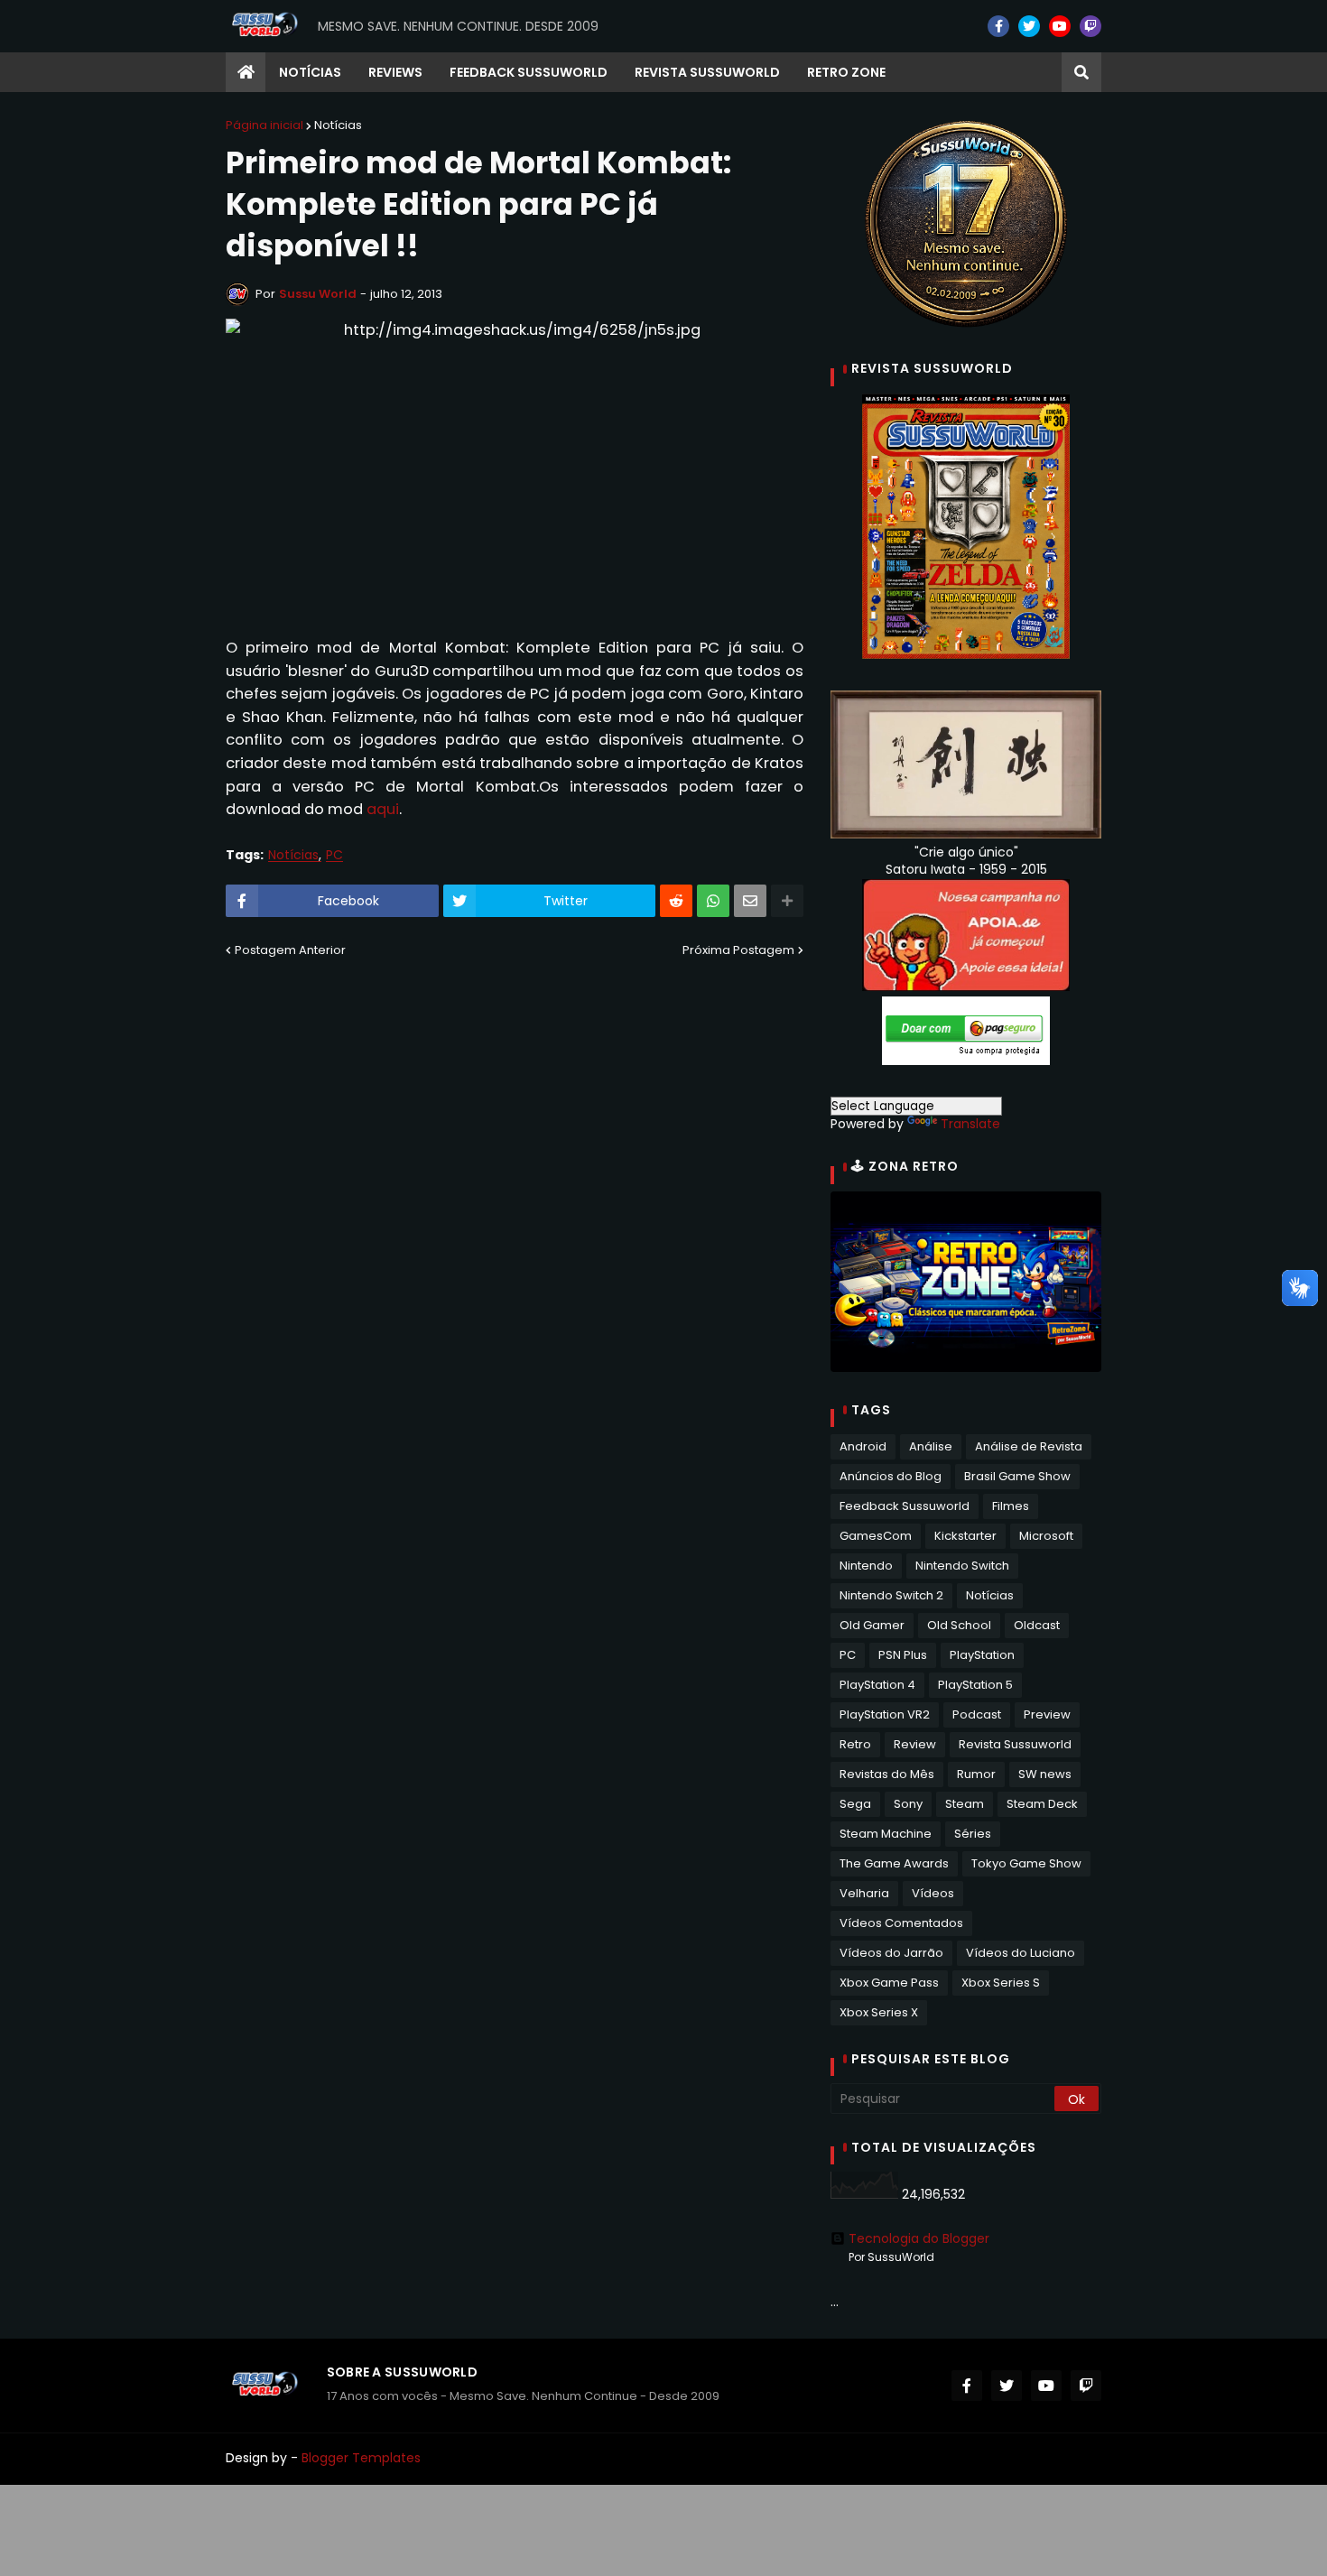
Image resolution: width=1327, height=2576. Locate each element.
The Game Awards (894, 1863)
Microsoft (1046, 1536)
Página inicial (264, 125)
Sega (855, 1804)
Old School (959, 1625)
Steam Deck (1042, 1804)
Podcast (977, 1714)
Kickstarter (965, 1536)
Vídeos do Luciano (1021, 1953)
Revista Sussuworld (1015, 1744)
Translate (970, 1124)
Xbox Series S (1001, 1983)
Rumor (976, 1774)
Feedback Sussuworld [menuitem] (529, 72)
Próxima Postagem (738, 950)
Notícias (338, 125)
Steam (965, 1804)
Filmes (1011, 1506)
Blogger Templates (361, 2458)
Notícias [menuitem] (310, 72)
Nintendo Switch (962, 1566)
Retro (855, 1744)
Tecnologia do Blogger (919, 2238)
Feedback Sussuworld (905, 1506)
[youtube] (1060, 26)
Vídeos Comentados (901, 1923)
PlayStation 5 (975, 1685)
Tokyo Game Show (1026, 1863)
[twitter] (1029, 26)
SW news (1045, 1774)
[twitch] (1090, 26)
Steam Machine (886, 1834)
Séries (973, 1834)
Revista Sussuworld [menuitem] (707, 72)
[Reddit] (676, 901)
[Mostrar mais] (787, 901)
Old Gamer (872, 1625)
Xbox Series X (879, 2012)
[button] (1081, 72)
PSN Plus (903, 1655)
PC (334, 855)
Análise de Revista (1029, 1446)
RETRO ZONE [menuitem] (846, 72)
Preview (1047, 1714)
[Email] (750, 901)
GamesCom (876, 1536)
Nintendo (866, 1566)
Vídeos (933, 1893)
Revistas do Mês (887, 1774)
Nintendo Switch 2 (891, 1595)
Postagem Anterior (290, 950)
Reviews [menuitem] (395, 72)
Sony (908, 1804)
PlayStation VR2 (885, 1714)
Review (915, 1744)
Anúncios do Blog (891, 1476)
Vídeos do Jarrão (891, 1953)
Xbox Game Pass (889, 1983)
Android (863, 1446)
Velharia (864, 1893)
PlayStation (982, 1655)
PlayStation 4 (877, 1685)
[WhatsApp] (713, 901)
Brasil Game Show (1017, 1476)
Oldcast (1037, 1625)
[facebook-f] (998, 26)
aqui (383, 809)
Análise (931, 1446)
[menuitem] (246, 72)
